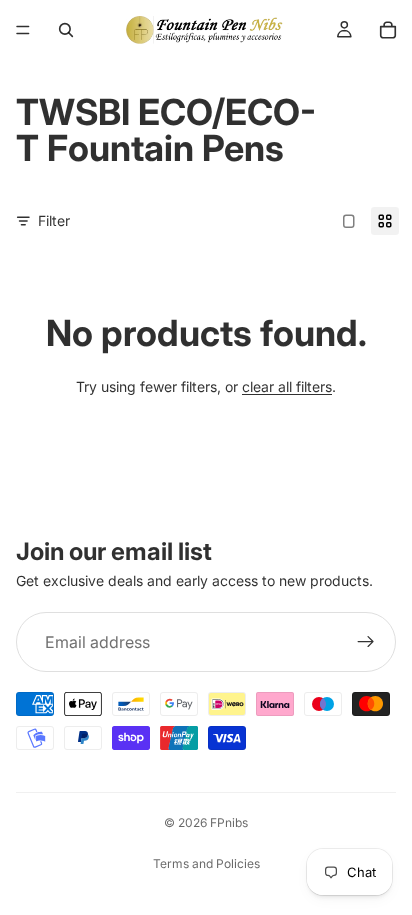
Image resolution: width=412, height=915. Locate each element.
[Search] (66, 30)
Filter (54, 220)
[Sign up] (366, 643)
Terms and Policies (206, 863)
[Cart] (388, 30)
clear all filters (287, 386)
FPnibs (229, 822)
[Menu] (23, 30)
